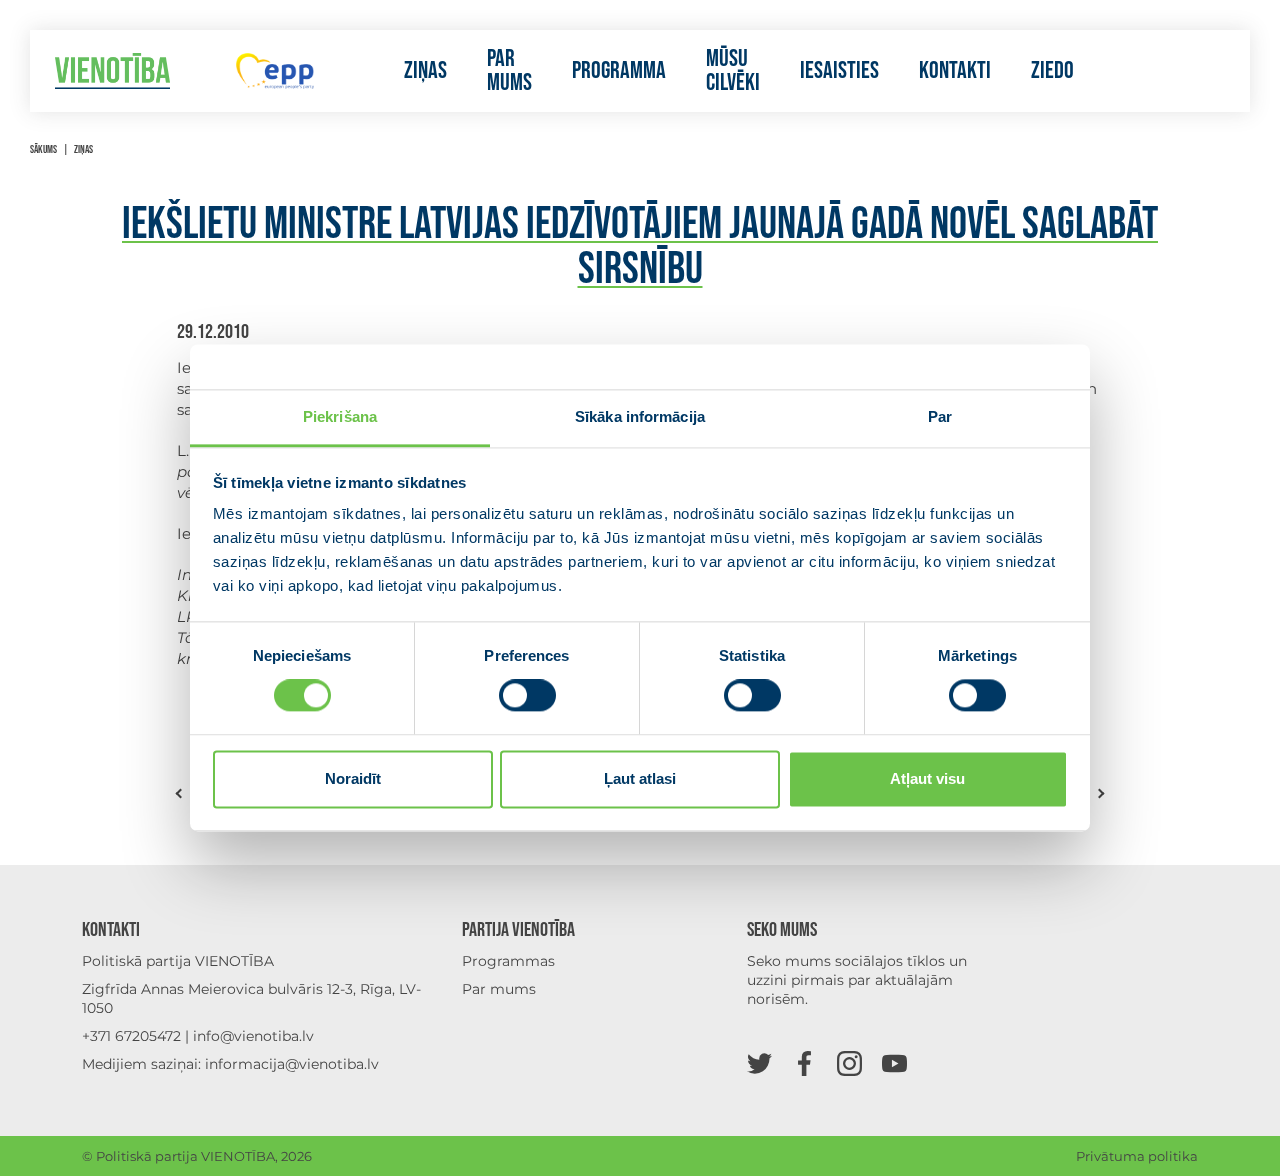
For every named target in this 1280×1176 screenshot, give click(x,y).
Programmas (508, 961)
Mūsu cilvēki (733, 71)
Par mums (509, 71)
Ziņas (425, 71)
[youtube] (894, 1062)
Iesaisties (839, 71)
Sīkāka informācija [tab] (640, 416)
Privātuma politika (1137, 1156)
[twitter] (759, 1062)
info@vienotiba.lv (253, 1036)
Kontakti (955, 71)
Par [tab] (940, 416)
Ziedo (1052, 71)
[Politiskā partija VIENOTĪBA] (112, 71)
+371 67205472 (131, 1036)
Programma (619, 71)
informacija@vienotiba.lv (292, 1064)
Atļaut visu (927, 778)
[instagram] (849, 1062)
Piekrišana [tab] (340, 416)
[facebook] (804, 1062)
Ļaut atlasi (640, 778)
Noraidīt (353, 778)
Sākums (43, 149)
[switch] (527, 696)
